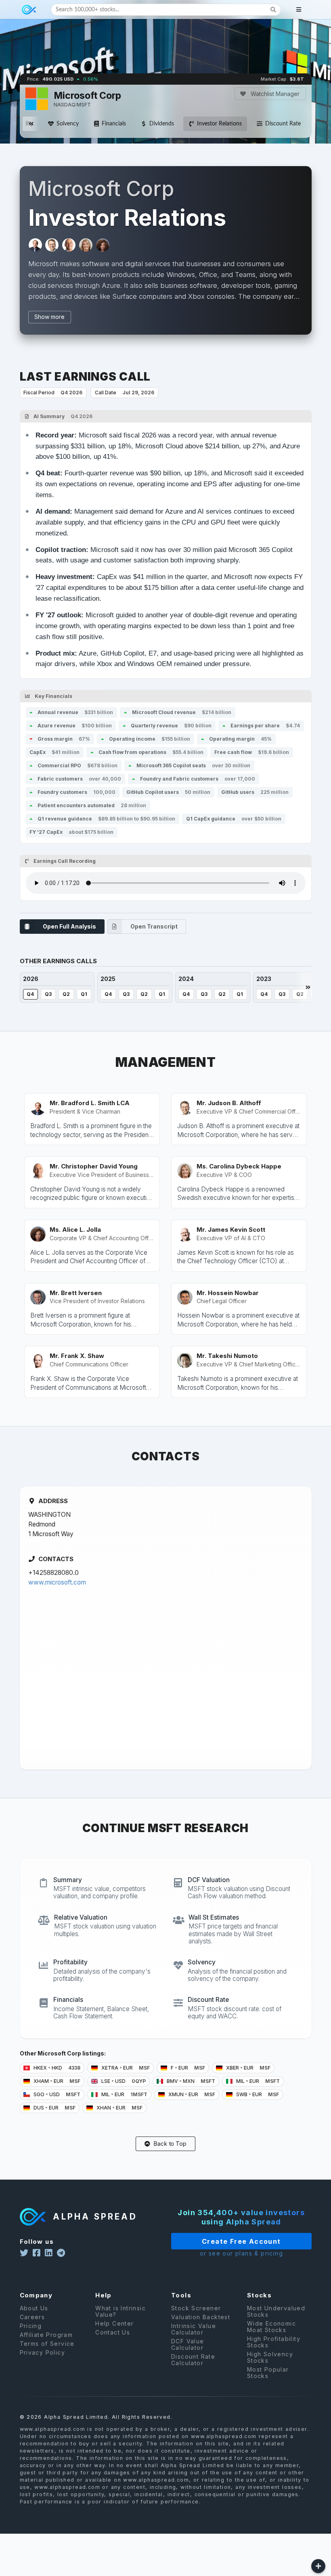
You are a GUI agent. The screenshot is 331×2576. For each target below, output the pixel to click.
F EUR (187, 2068)
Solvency (68, 124)
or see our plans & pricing (241, 2253)
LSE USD (123, 2081)
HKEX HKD (56, 2068)
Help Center (114, 2323)
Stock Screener (196, 2308)
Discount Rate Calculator (193, 2360)
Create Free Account (241, 2241)
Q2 (66, 994)
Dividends (162, 124)
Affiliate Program (46, 2335)
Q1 (84, 994)
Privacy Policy (43, 2352)
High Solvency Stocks (270, 2357)
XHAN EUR (119, 2108)
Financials (114, 124)
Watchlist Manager (274, 94)
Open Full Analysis (69, 926)
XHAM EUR (56, 2081)
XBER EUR (248, 2068)
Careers (32, 2317)
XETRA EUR (125, 2068)
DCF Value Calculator (188, 2344)
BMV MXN (190, 2081)
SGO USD (56, 2094)
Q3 (48, 994)
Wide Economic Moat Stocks (271, 2327)
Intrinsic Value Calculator (194, 2329)
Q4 (30, 994)
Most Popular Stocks (268, 2373)
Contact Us (113, 2332)
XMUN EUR (191, 2094)
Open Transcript (154, 926)
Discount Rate (283, 124)
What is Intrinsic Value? (120, 2312)
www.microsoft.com (57, 1582)
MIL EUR (257, 2081)
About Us (34, 2308)
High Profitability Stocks (274, 2342)
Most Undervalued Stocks (276, 2312)
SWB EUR (257, 2094)
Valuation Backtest (201, 2317)
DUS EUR (54, 2108)
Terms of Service (47, 2344)
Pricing (31, 2326)
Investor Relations (219, 124)
